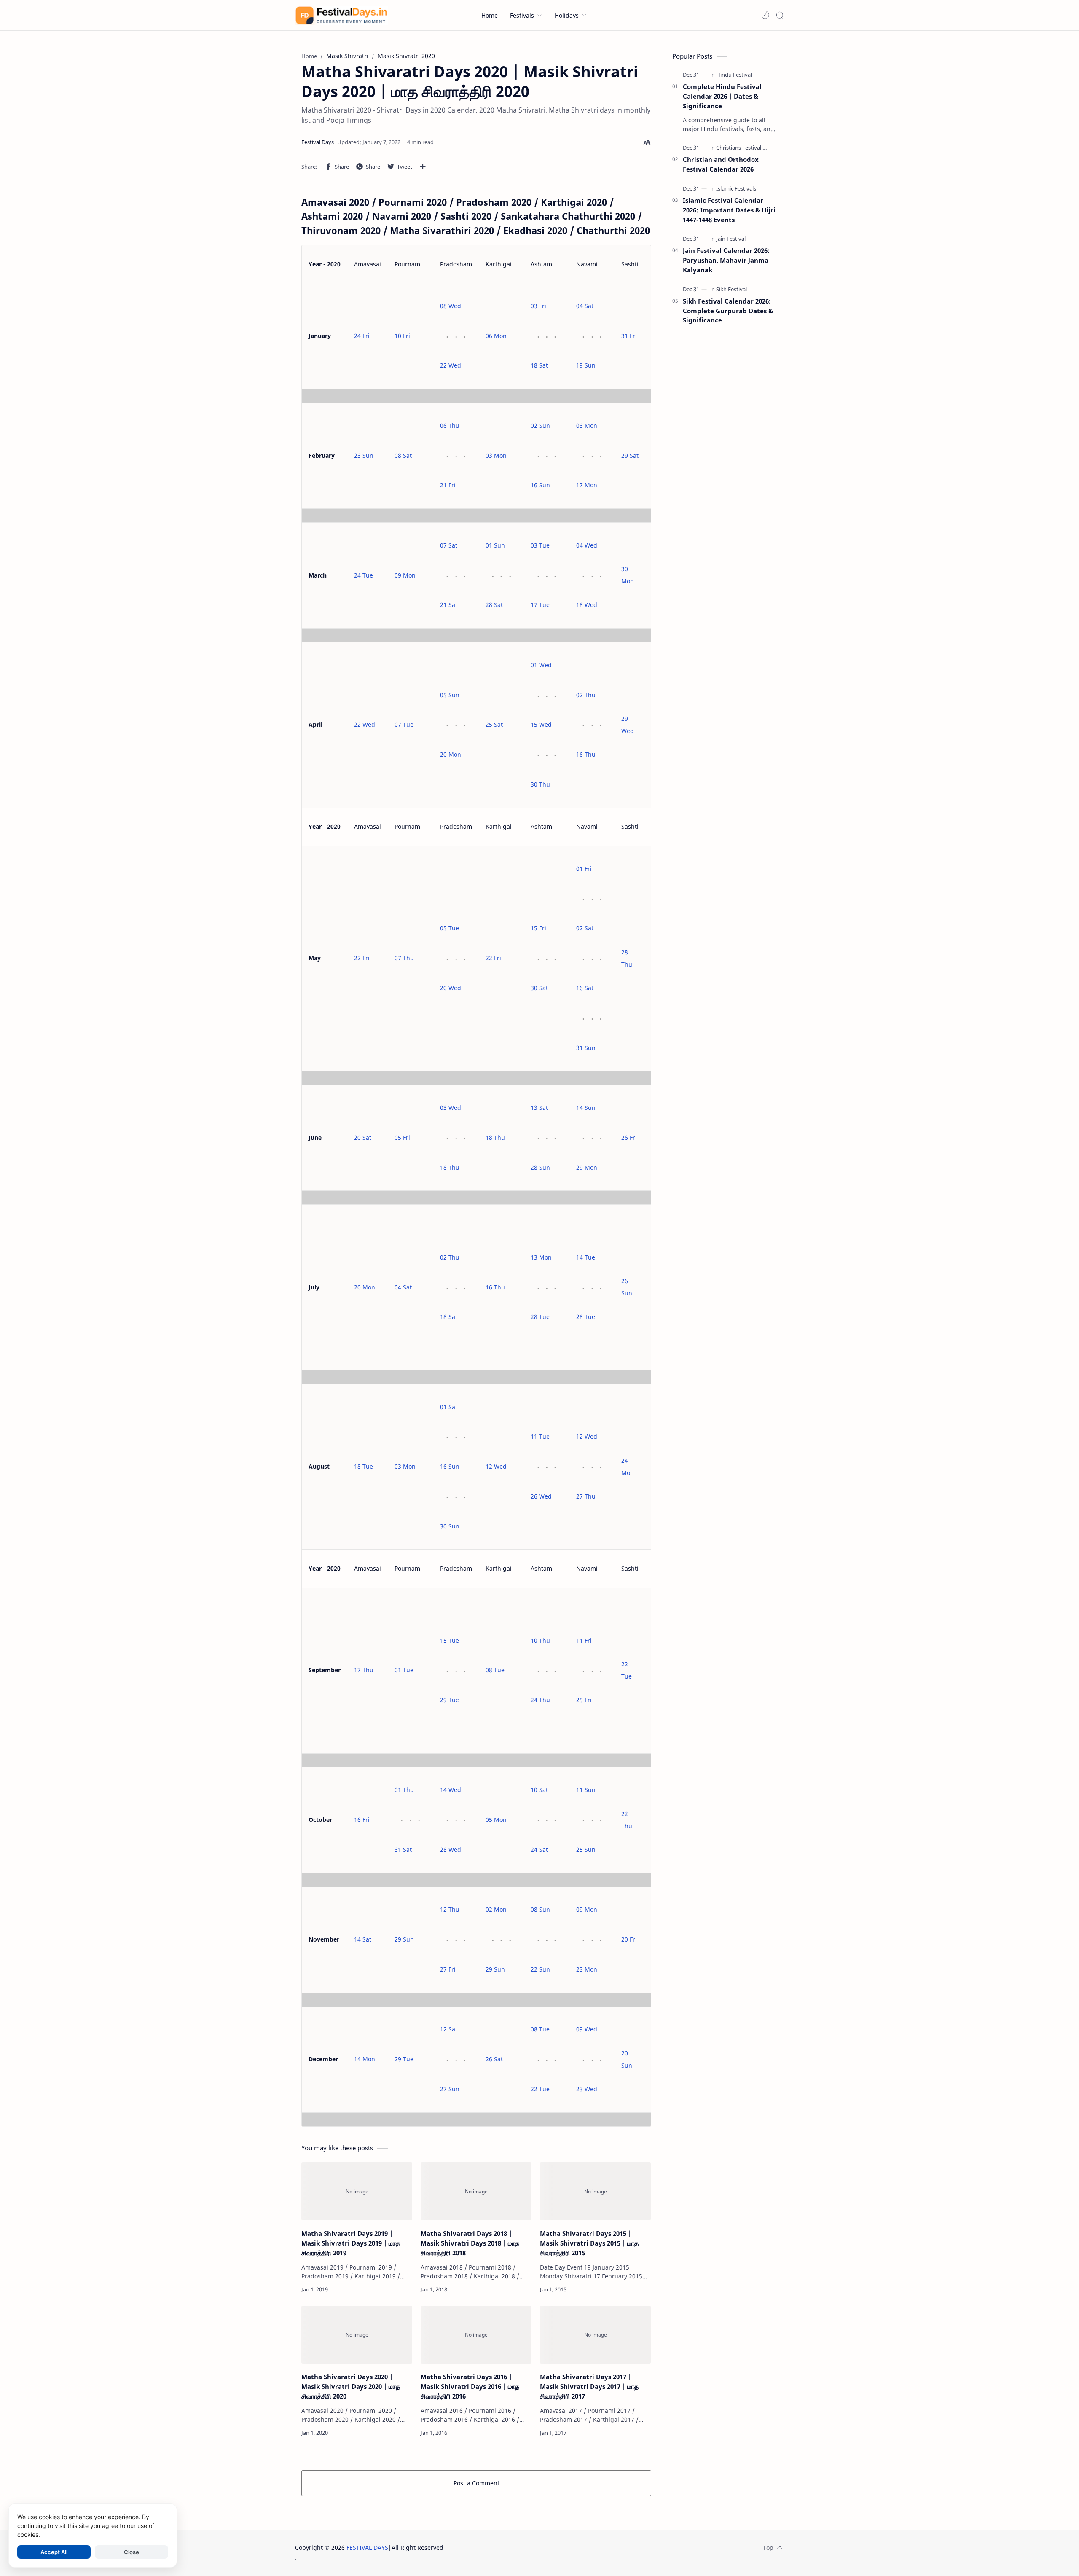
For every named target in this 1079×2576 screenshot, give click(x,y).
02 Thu (586, 695)
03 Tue (540, 545)
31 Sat (403, 1849)
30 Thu (540, 784)
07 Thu (404, 958)
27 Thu (586, 1496)
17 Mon (587, 485)
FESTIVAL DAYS (367, 2548)
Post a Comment (476, 2483)
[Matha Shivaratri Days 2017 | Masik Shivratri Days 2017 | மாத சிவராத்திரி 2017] (595, 2335)
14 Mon (365, 2059)
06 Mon (496, 336)
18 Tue (364, 1466)
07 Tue (404, 724)
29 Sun (404, 1939)
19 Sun (586, 365)
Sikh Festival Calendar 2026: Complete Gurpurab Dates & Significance (728, 311)
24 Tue (364, 575)
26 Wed (541, 1496)
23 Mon (587, 1969)
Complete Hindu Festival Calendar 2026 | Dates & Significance (722, 96)
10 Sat (539, 1790)
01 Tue (404, 1670)
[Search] (780, 15)
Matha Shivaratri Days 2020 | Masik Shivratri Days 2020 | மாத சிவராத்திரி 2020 (351, 2386)
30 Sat (539, 988)
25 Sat (494, 724)
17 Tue (540, 605)
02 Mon (496, 1909)
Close (132, 2552)
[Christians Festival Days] (745, 148)
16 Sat (585, 988)
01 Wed (541, 665)
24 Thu (540, 1700)
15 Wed (541, 724)
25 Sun (586, 1849)
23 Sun (364, 455)
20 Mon (451, 754)
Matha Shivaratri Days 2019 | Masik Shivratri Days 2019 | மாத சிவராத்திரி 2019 (351, 2243)
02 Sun (540, 426)
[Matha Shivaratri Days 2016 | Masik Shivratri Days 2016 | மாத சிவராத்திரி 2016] (476, 2335)
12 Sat (449, 2029)
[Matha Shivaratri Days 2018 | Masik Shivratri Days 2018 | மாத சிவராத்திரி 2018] (476, 2192)
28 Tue (540, 1317)
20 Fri (629, 1939)
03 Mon (496, 455)
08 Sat (403, 455)
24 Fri (362, 336)
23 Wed (587, 2089)
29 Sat (630, 455)
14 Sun (586, 1108)
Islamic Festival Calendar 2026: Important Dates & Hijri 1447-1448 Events (729, 210)
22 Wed (451, 365)
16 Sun (540, 485)
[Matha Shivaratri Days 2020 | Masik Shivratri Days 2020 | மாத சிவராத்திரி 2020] (357, 2335)
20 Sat (363, 1138)
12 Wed (496, 1466)
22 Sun (540, 1969)
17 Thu (364, 1670)
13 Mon (541, 1257)
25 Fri (584, 1700)
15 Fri (538, 928)
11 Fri (584, 1640)
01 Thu (404, 1790)
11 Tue (540, 1436)
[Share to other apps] (423, 167)
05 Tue (450, 928)
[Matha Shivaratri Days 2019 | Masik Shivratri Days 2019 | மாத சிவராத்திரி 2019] (357, 2192)
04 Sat (585, 306)
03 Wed (451, 1108)
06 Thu (450, 426)
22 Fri (362, 958)
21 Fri (448, 485)
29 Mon (587, 1167)
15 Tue (450, 1640)
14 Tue (586, 1257)
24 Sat (539, 1849)
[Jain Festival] (731, 239)
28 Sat (494, 605)
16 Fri (362, 1820)
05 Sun (450, 695)
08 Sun (540, 1909)
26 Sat (494, 2059)
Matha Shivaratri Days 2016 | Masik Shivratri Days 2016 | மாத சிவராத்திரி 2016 (470, 2386)
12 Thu (450, 1909)
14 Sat (363, 1939)
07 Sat (449, 545)
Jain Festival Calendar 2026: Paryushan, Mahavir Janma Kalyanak (726, 260)
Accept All (54, 2552)
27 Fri (448, 1969)
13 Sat (539, 1108)
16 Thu (586, 754)
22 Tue (540, 2089)
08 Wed (451, 306)
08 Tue (495, 1670)
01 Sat (449, 1407)
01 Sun (495, 545)
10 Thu (540, 1640)
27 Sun (450, 2089)
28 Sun (540, 1167)
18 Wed (587, 605)
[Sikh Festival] (731, 289)
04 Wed (587, 545)
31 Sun (586, 1048)
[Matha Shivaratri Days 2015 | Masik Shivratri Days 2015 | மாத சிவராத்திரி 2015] (595, 2192)
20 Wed (451, 988)
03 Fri (538, 306)
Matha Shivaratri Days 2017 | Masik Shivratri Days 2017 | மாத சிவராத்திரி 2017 (589, 2386)
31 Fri (629, 336)
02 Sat (585, 928)
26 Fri (629, 1138)
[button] (765, 15)
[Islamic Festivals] (736, 188)
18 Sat (539, 365)
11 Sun (586, 1790)
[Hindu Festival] (734, 75)
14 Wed (451, 1790)
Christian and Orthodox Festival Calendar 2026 (721, 164)
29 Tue (450, 1700)
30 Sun (450, 1526)
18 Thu (450, 1167)
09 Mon (405, 575)
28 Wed (451, 1849)
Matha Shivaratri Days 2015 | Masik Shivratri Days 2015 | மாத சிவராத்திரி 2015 (589, 2243)
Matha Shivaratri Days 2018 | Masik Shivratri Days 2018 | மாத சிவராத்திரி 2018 (470, 2243)
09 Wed (587, 2029)
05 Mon (496, 1820)
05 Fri (402, 1138)
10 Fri (402, 336)
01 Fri (584, 869)
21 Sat (449, 605)
